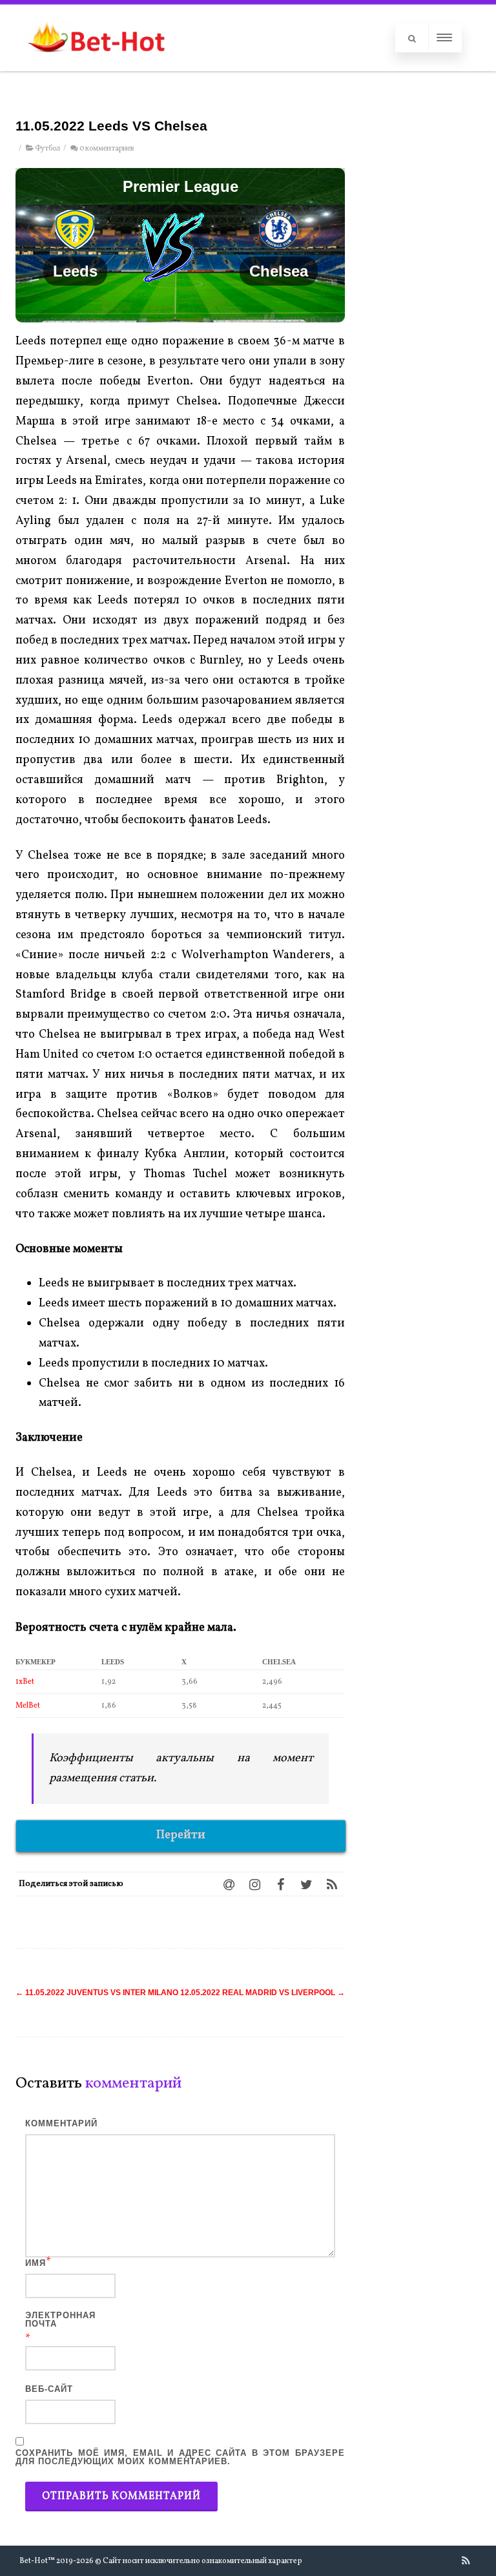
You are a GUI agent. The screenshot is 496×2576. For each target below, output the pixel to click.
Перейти (181, 1835)
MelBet (28, 1706)
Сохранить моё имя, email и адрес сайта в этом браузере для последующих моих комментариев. (180, 2457)
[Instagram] (254, 1884)
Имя (36, 2263)
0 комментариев (107, 149)
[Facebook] (280, 1884)
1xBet (25, 1682)
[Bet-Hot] (96, 65)
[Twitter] (306, 1884)
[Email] (229, 1884)
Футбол (47, 149)
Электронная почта (60, 2319)
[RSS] (332, 1884)
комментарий (61, 2123)
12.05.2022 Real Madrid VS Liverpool (263, 1993)
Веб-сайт (49, 2389)
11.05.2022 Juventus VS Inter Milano (97, 1993)
